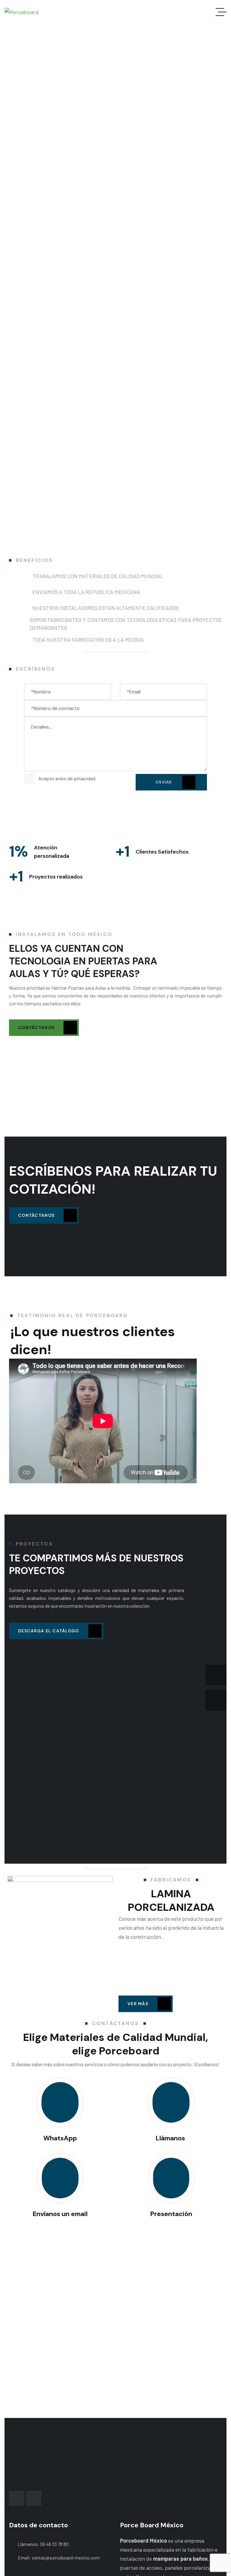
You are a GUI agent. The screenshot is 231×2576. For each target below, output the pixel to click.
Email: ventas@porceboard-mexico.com (59, 2558)
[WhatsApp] (60, 2102)
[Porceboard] (22, 12)
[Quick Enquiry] (171, 2102)
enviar (165, 782)
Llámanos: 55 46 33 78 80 (43, 2544)
